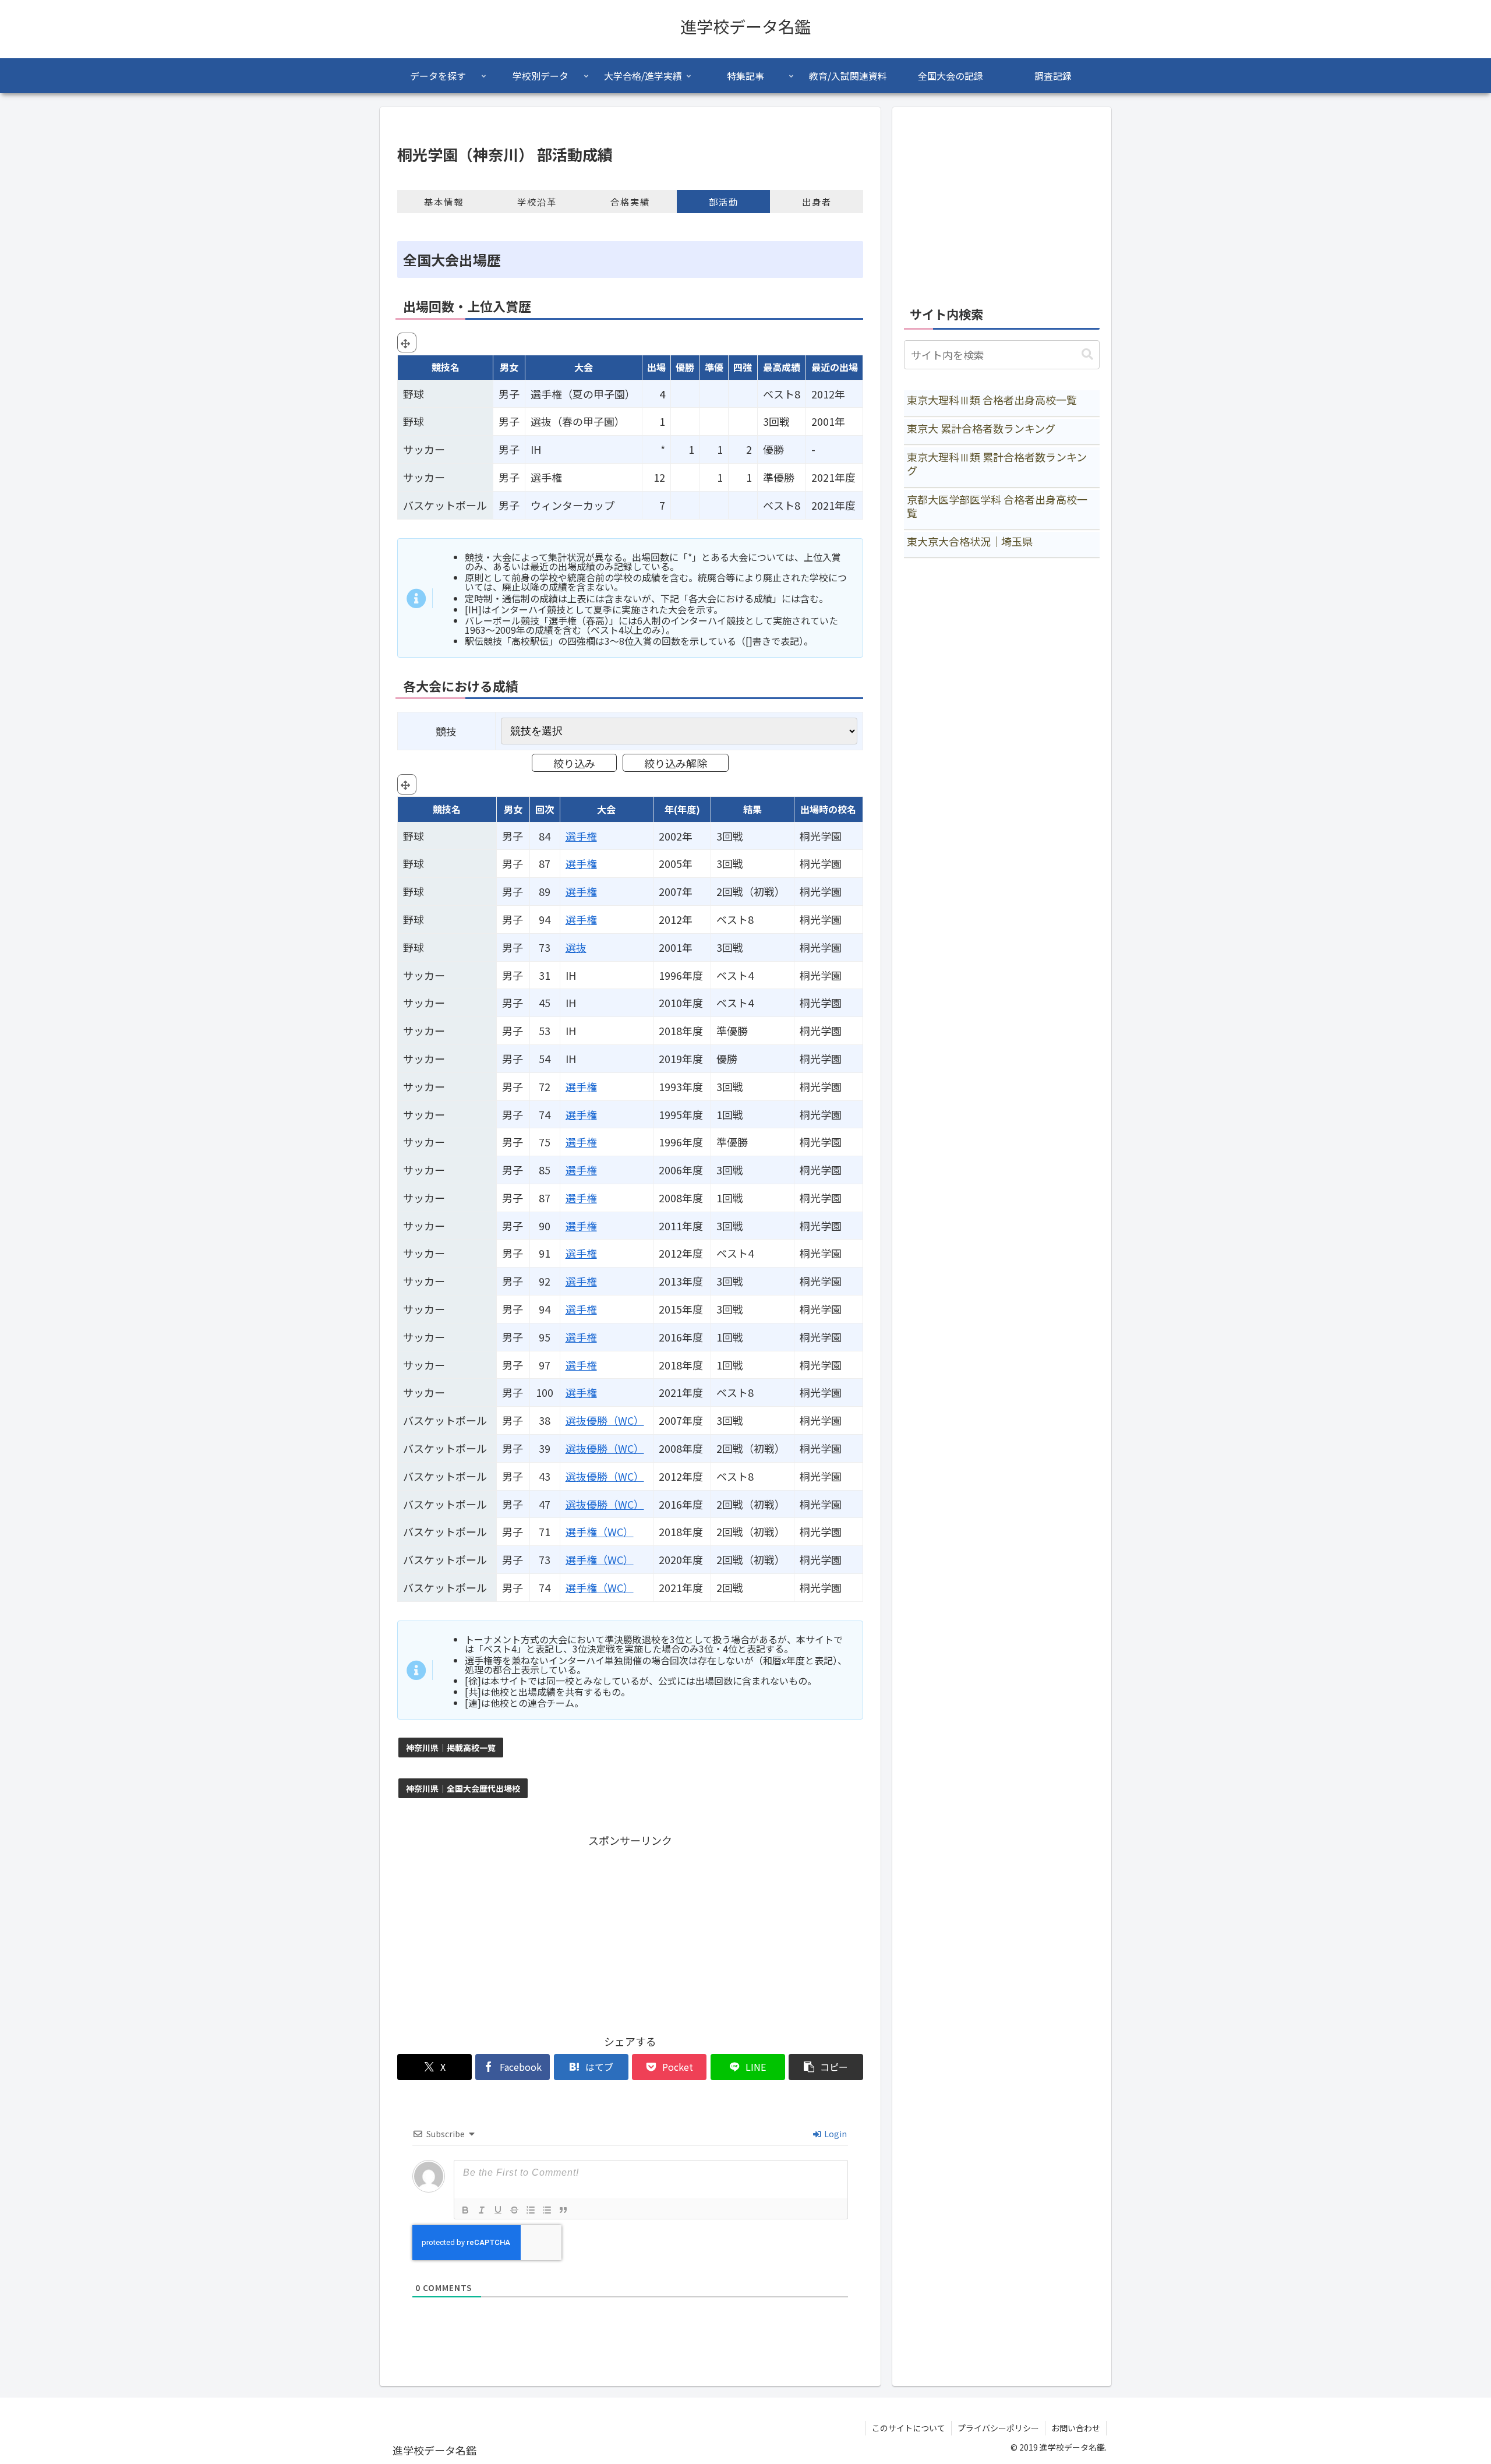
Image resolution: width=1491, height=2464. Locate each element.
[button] (826, 2067)
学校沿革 (537, 202)
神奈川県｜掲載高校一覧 (451, 1748)
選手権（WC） (600, 1531)
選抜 (576, 947)
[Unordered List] (547, 2210)
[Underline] (498, 2210)
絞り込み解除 (676, 763)
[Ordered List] (531, 2210)
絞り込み (574, 763)
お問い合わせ (1076, 2428)
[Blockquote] (563, 2210)
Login (835, 2134)
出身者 (817, 202)
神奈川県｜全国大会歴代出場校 (463, 1788)
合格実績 (630, 202)
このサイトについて (909, 2428)
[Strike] (514, 2210)
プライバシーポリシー (998, 2428)
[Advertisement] (630, 1932)
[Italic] (482, 2210)
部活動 (724, 202)
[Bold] (465, 2210)
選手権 (581, 836)
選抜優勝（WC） (605, 1420)
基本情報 (444, 202)
